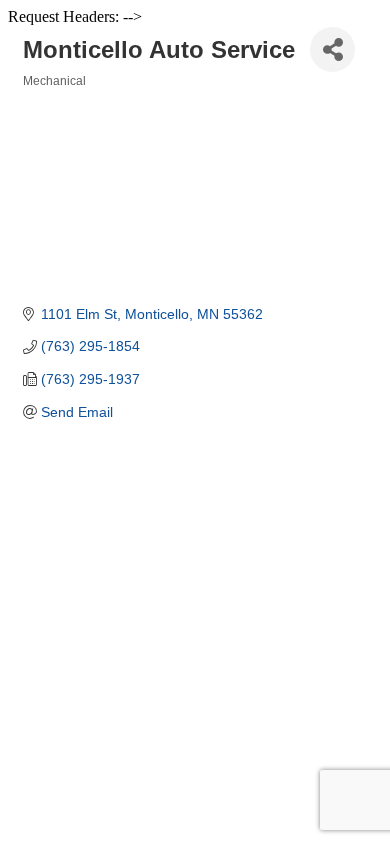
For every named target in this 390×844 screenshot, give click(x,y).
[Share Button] (332, 49)
